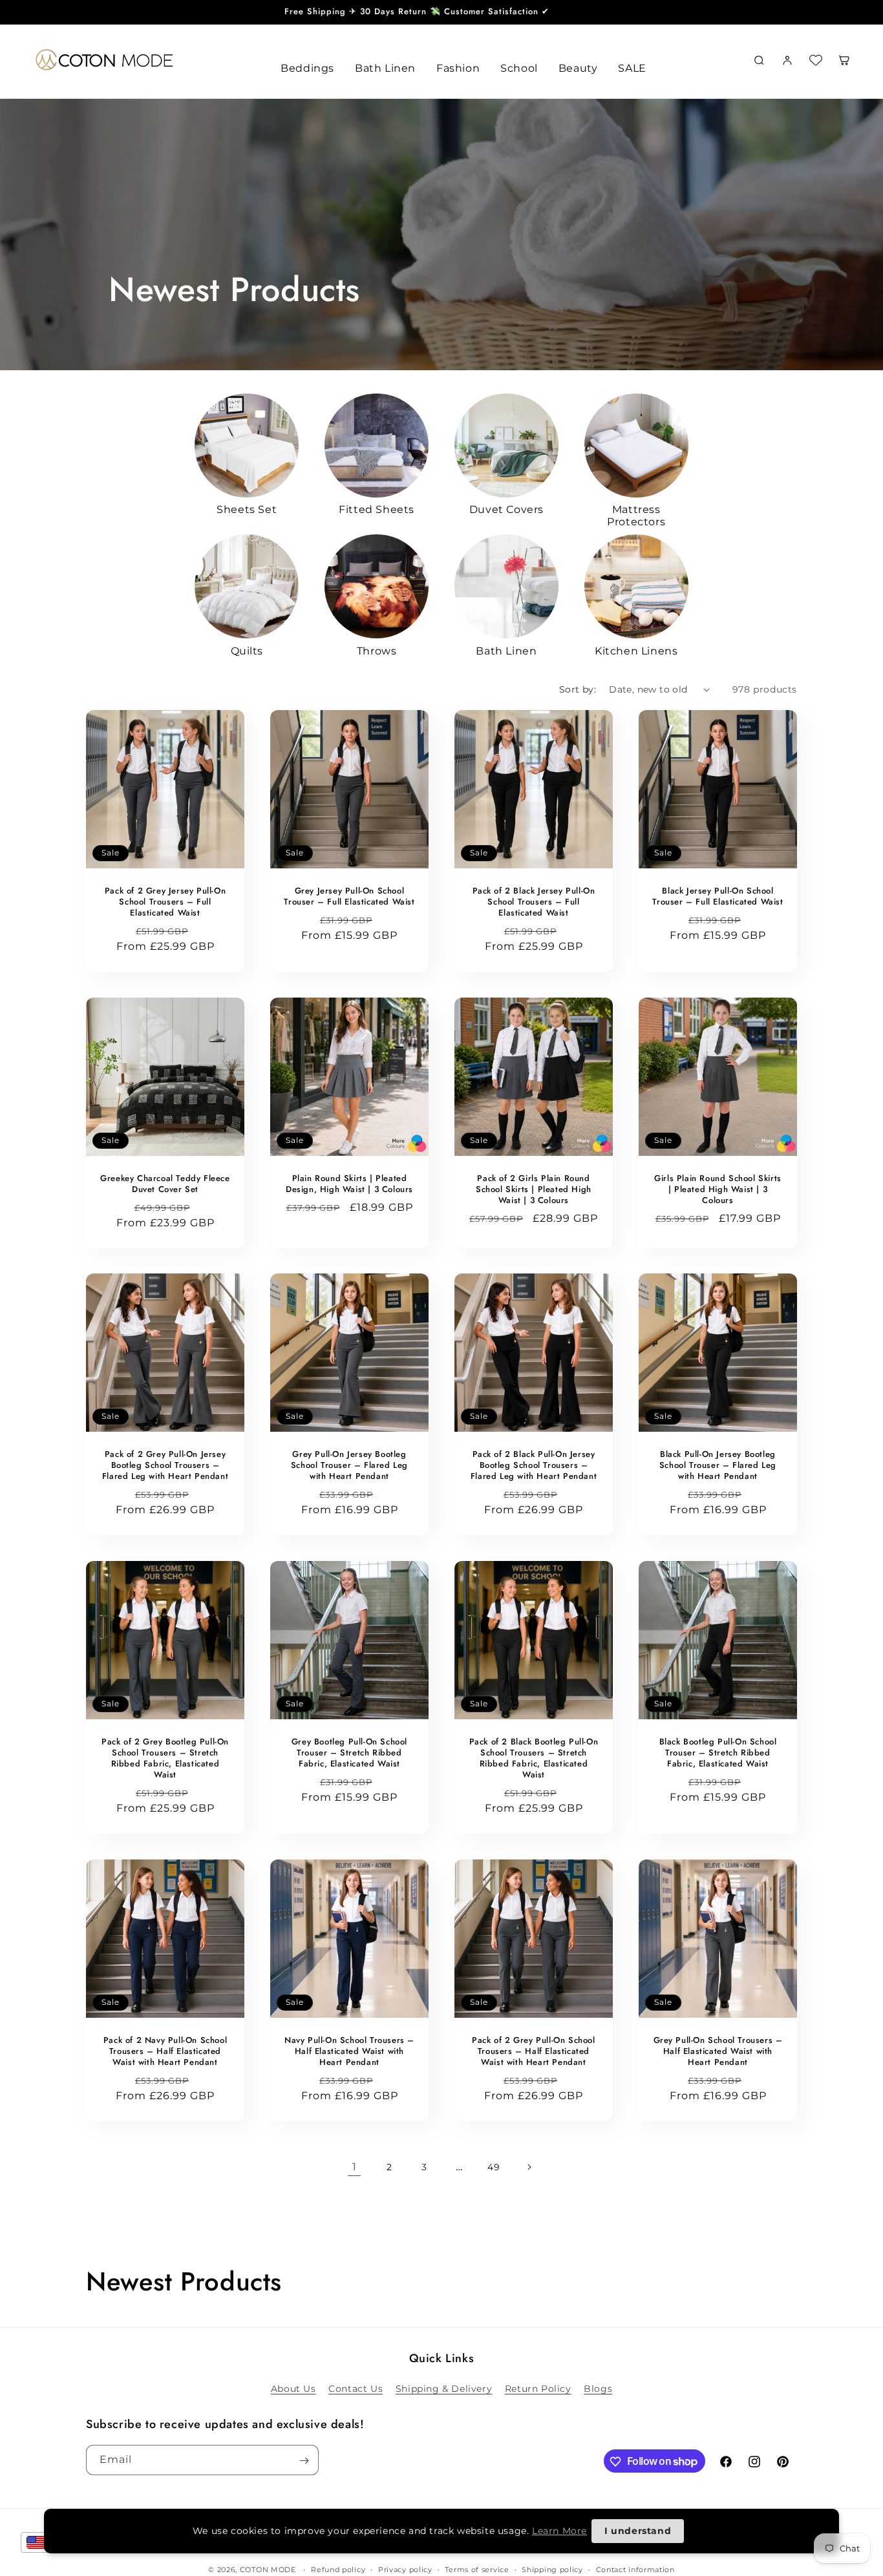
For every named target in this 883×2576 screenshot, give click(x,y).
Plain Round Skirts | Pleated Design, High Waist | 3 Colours (349, 1184)
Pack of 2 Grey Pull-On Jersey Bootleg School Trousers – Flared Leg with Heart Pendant (165, 1466)
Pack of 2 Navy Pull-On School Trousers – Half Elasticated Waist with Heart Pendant (165, 2052)
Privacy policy (405, 2569)
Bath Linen (506, 651)
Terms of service (477, 2569)
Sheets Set (247, 509)
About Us (293, 2388)
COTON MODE (268, 2570)
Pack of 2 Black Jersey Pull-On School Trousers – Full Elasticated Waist (534, 902)
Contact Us (356, 2388)
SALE (632, 68)
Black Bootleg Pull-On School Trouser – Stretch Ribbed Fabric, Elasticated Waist (718, 1753)
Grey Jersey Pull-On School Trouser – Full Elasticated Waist (349, 897)
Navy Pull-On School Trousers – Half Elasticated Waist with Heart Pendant (349, 2052)
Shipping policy (552, 2569)
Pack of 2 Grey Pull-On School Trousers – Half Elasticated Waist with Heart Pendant (533, 2052)
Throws (377, 651)
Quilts (247, 651)
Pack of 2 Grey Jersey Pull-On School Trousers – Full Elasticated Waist (165, 902)
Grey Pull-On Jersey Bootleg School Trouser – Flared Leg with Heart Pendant (349, 1466)
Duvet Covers (506, 509)
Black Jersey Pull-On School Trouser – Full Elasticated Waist (718, 897)
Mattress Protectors (636, 516)
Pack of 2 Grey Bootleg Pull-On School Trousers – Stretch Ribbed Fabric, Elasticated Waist (165, 1759)
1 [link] (355, 2167)
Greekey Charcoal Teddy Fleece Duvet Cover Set (165, 1184)
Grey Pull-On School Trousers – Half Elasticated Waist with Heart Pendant (718, 2052)
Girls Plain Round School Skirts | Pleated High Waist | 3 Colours (718, 1190)
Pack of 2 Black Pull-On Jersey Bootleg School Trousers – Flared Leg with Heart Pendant (534, 1466)
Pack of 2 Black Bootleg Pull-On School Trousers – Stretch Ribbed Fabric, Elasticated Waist (534, 1759)
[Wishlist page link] (816, 60)
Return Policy (538, 2388)
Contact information (635, 2569)
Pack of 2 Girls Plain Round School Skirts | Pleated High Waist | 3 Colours (534, 1190)
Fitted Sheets (377, 509)
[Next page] (529, 2167)
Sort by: (578, 689)
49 (494, 2167)
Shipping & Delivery (444, 2388)
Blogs (598, 2388)
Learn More (559, 2531)
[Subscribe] (304, 2461)
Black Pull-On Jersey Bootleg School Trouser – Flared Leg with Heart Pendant (718, 1466)
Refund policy (338, 2569)
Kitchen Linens (636, 651)
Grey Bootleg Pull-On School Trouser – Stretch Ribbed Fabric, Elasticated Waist (349, 1753)
